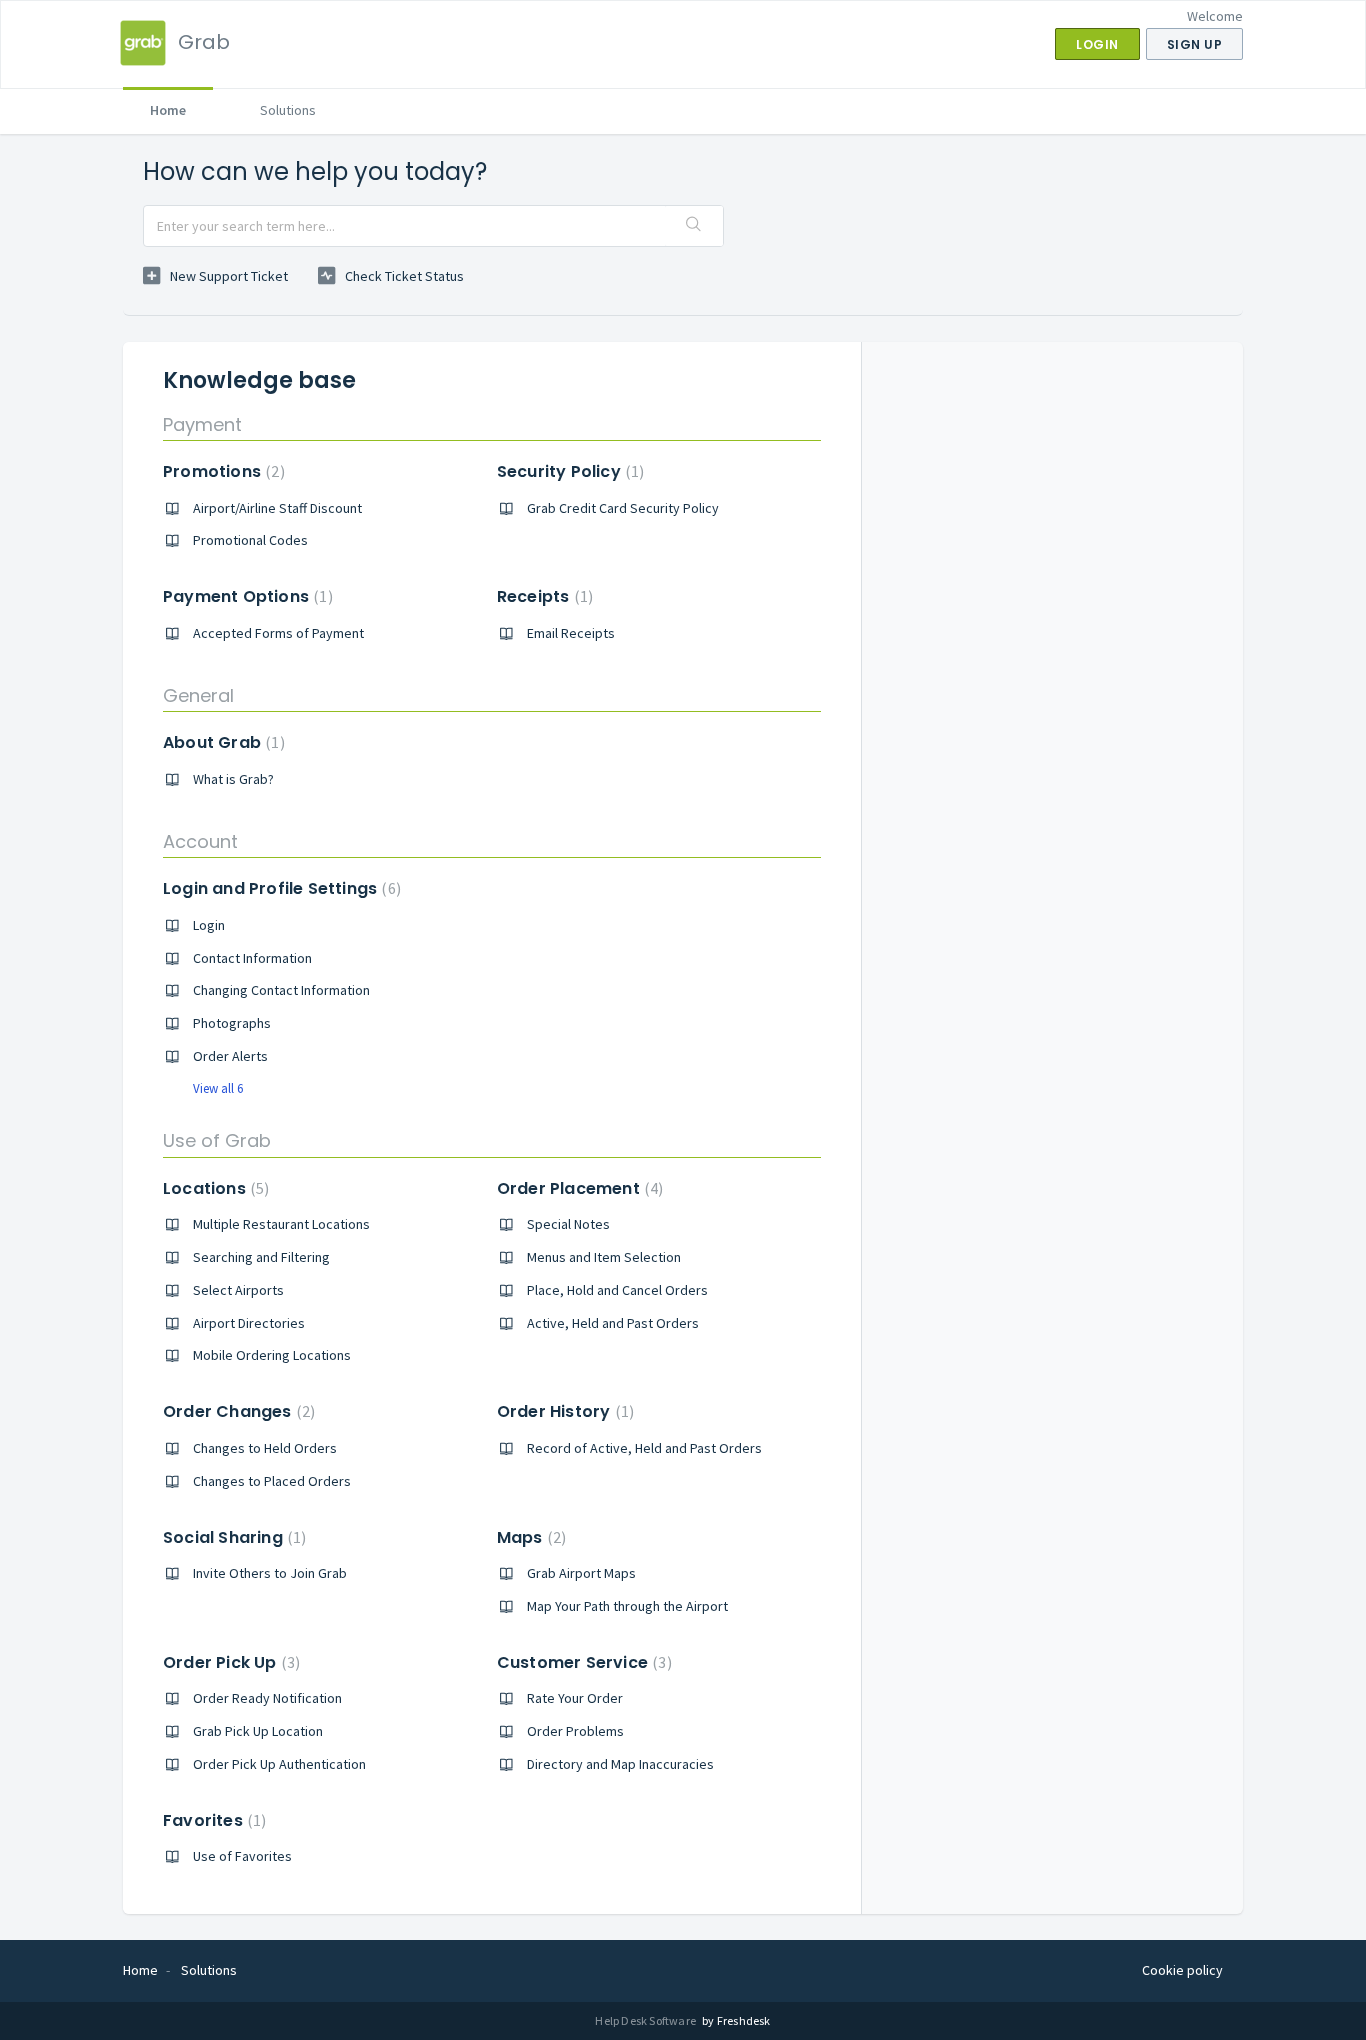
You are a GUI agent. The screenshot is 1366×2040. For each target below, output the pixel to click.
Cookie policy (1182, 1970)
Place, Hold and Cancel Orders (617, 1290)
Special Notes (568, 1224)
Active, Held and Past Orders (613, 1323)
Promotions (221, 471)
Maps (529, 1537)
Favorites (212, 1820)
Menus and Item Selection (604, 1257)
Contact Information (252, 958)
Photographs (232, 1023)
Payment (202, 424)
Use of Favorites (242, 1856)
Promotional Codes (250, 540)
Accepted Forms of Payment (278, 633)
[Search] (694, 226)
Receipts (542, 596)
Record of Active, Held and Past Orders (644, 1448)
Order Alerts (230, 1056)
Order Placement (578, 1188)
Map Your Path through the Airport (627, 1606)
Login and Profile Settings (279, 888)
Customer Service (582, 1662)
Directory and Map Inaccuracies (620, 1764)
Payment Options (245, 596)
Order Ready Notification (267, 1698)
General (198, 695)
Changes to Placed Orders (272, 1481)
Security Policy (568, 471)
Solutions (288, 110)
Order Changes (236, 1411)
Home (168, 110)
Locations (213, 1188)
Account (200, 841)
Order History (563, 1411)
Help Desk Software (646, 2020)
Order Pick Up (229, 1662)
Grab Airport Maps (581, 1573)
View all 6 (218, 1088)
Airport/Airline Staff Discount (277, 508)
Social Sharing (232, 1537)
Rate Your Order (575, 1698)
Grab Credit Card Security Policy (623, 508)
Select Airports (238, 1290)
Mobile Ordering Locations (272, 1355)
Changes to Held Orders (265, 1448)
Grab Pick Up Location (258, 1731)
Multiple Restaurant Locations (281, 1224)
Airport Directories (249, 1323)
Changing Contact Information (281, 990)
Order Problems (575, 1731)
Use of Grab (217, 1140)
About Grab (221, 742)
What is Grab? (233, 779)
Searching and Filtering (261, 1257)
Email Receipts (571, 633)
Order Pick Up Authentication (279, 1764)
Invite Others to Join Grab (270, 1573)
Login (209, 925)
